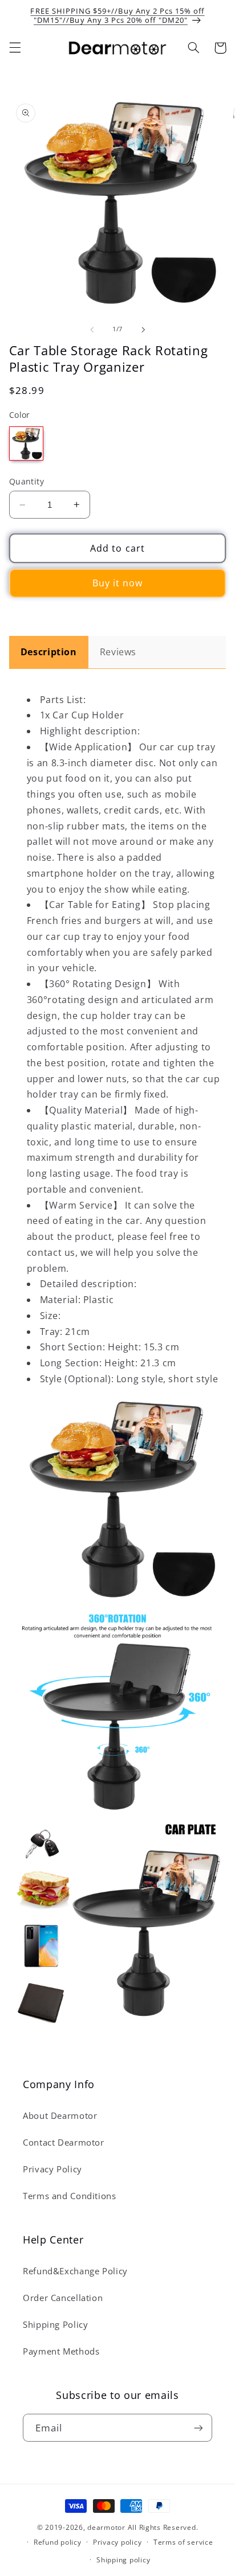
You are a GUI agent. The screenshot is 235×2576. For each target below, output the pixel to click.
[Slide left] (92, 330)
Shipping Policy (55, 2324)
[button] (15, 48)
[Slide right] (143, 330)
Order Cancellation (63, 2298)
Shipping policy (123, 2560)
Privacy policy (117, 2542)
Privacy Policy (52, 2169)
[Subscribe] (198, 2428)
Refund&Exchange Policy (75, 2271)
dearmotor (107, 2527)
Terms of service (183, 2542)
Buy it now (118, 583)
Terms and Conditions (70, 2196)
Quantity (27, 481)
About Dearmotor (60, 2115)
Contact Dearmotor (64, 2142)
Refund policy (58, 2542)
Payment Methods (61, 2351)
